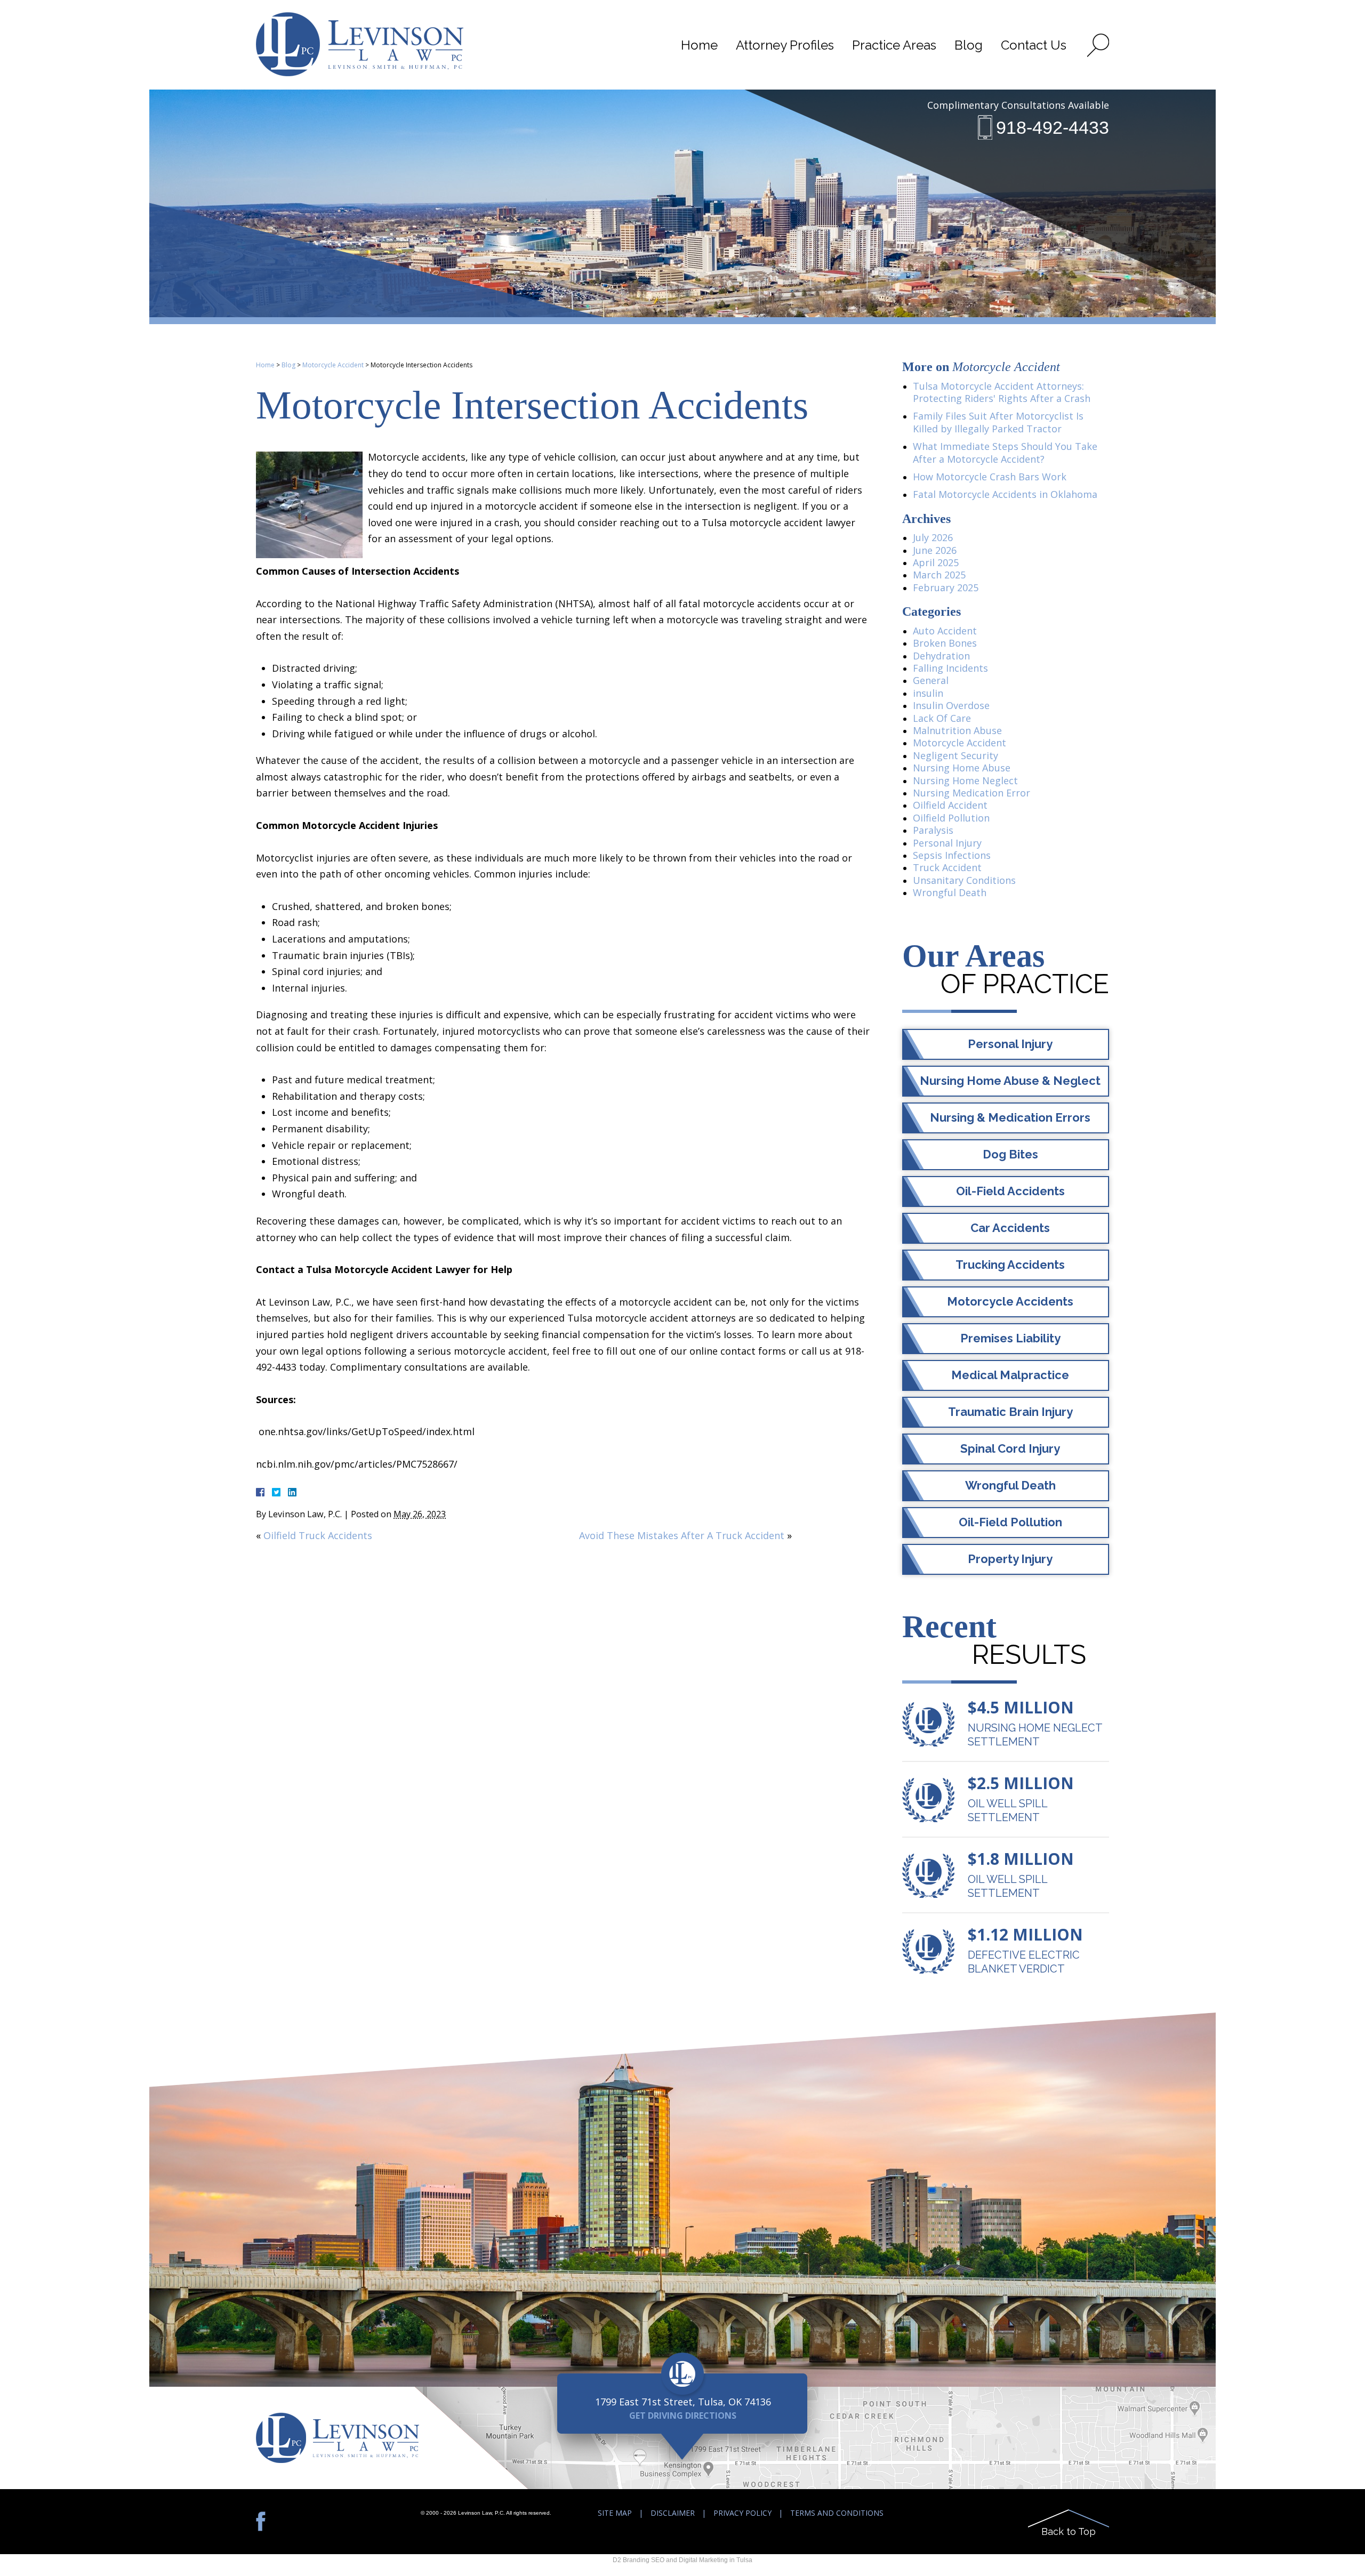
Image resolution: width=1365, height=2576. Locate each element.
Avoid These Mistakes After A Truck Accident (682, 1535)
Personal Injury (947, 843)
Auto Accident (945, 631)
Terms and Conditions (837, 2513)
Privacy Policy (742, 2513)
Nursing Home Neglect (965, 780)
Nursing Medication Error (971, 793)
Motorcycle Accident (333, 365)
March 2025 (939, 575)
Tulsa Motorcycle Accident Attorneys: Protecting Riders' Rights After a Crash (1002, 392)
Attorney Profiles (785, 45)
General (931, 680)
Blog (969, 45)
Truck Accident (947, 867)
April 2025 (936, 562)
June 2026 (935, 550)
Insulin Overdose (951, 705)
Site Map (615, 2513)
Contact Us (1034, 45)
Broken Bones (945, 643)
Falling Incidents (950, 668)
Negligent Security (955, 755)
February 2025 (946, 587)
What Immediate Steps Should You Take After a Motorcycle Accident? (1005, 452)
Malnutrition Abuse (957, 730)
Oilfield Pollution (951, 818)
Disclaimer (673, 2513)
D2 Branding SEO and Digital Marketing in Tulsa (682, 2560)
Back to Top (1069, 2531)
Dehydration (941, 656)
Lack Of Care (942, 718)
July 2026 (933, 537)
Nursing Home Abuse (962, 768)
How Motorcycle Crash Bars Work (990, 477)
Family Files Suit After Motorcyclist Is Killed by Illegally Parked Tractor (998, 422)
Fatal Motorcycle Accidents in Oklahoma (1005, 494)
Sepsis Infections (952, 855)
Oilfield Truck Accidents (318, 1535)
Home (699, 45)
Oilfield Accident (950, 805)
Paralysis (933, 830)
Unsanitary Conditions (964, 880)
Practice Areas (894, 45)
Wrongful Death (950, 892)
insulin (928, 693)
